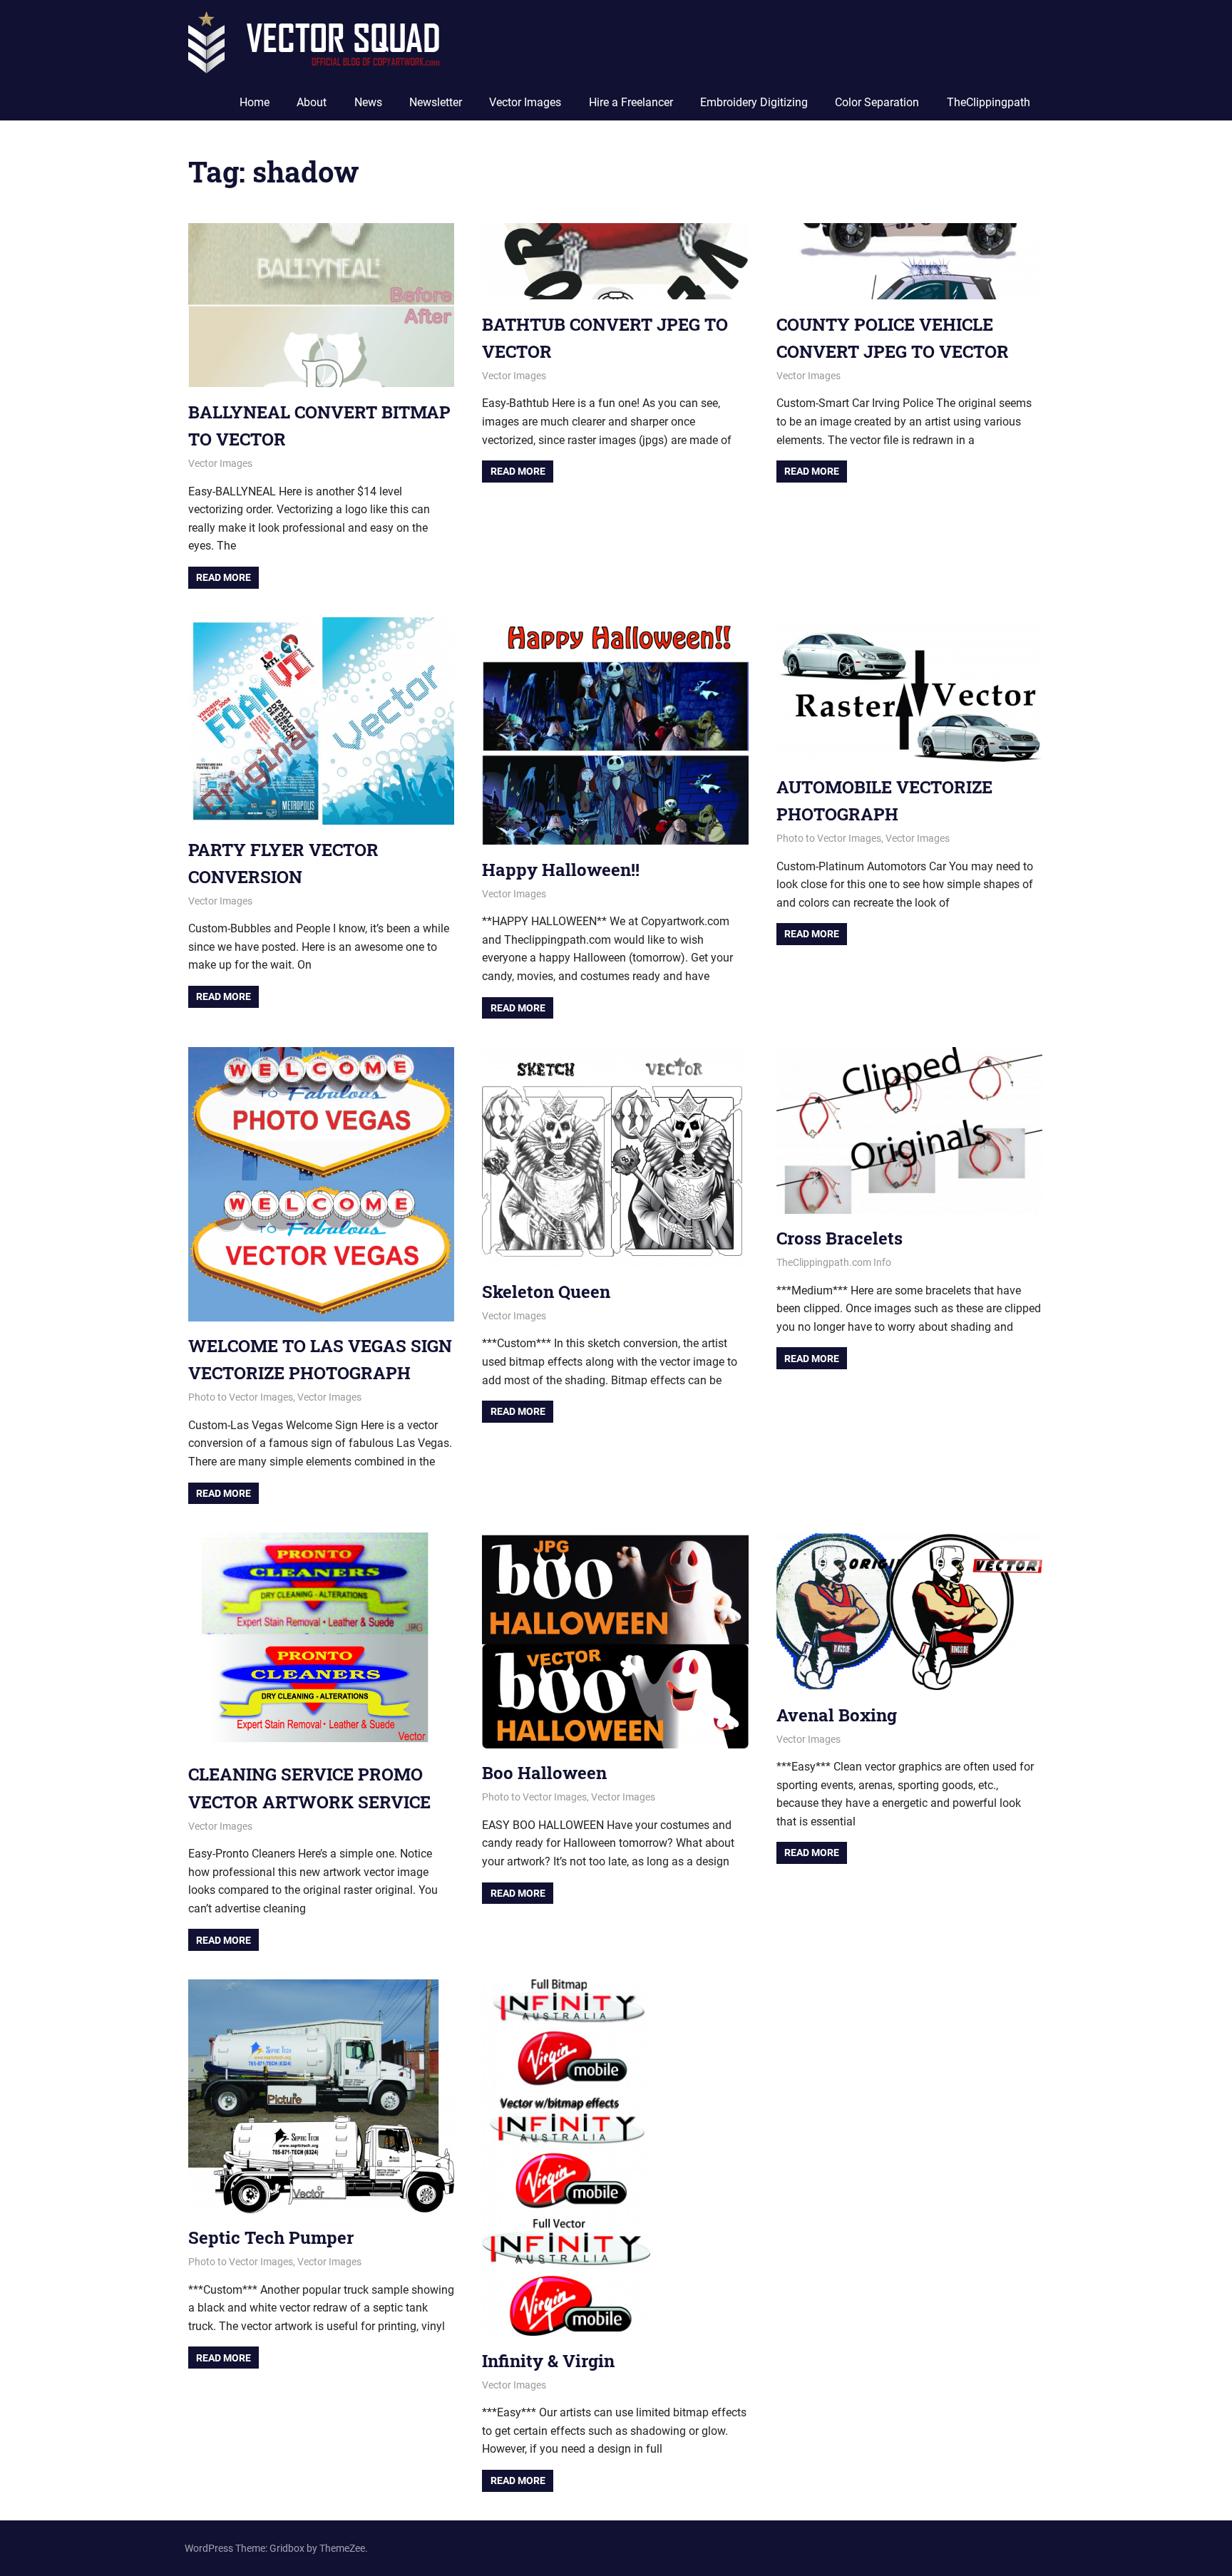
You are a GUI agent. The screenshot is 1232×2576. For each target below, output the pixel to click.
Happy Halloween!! (561, 870)
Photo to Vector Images (829, 838)
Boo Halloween (544, 1773)
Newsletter (436, 102)
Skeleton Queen (546, 1292)
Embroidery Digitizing (754, 102)
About (312, 102)
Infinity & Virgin (548, 2361)
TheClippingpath (989, 102)
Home (255, 102)
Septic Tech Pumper (271, 2237)
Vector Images (525, 102)
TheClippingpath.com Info (834, 1262)
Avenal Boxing (837, 1715)
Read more (224, 577)
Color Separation (877, 102)
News (368, 102)
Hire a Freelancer (631, 102)
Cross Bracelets (840, 1238)
